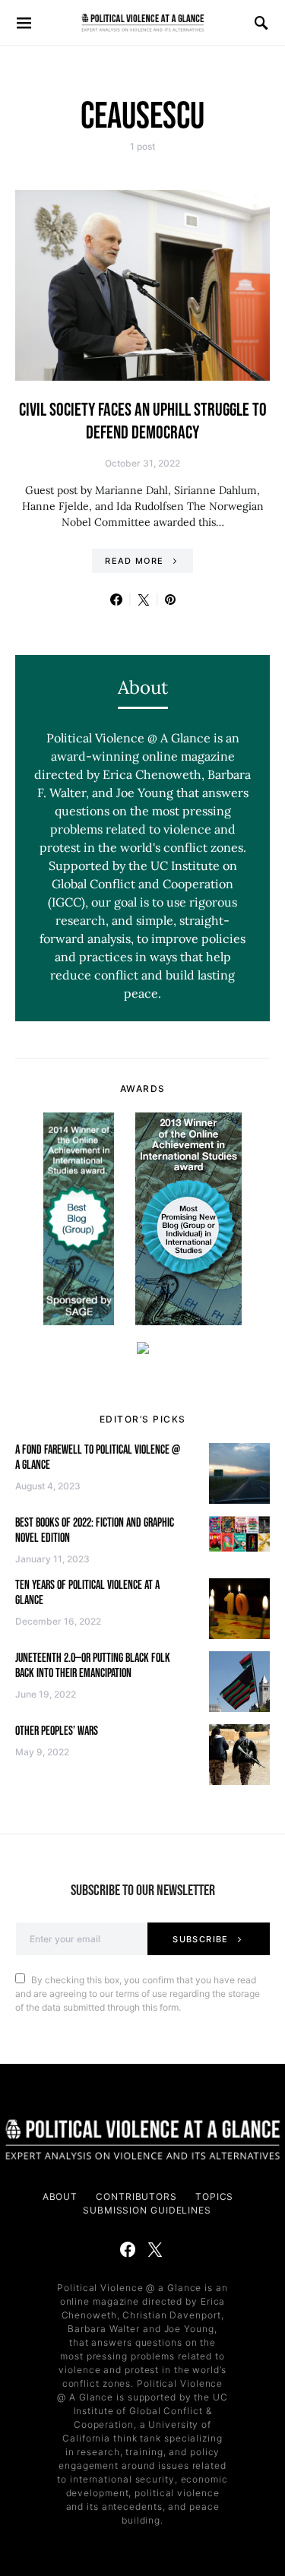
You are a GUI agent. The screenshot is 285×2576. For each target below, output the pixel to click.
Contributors (136, 2196)
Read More (134, 561)
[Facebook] (128, 2249)
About (60, 2196)
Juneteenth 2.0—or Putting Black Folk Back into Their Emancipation (93, 1666)
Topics (214, 2196)
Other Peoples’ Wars (57, 1731)
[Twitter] (155, 2249)
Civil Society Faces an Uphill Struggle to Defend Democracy (143, 421)
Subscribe (200, 1939)
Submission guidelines (147, 2210)
